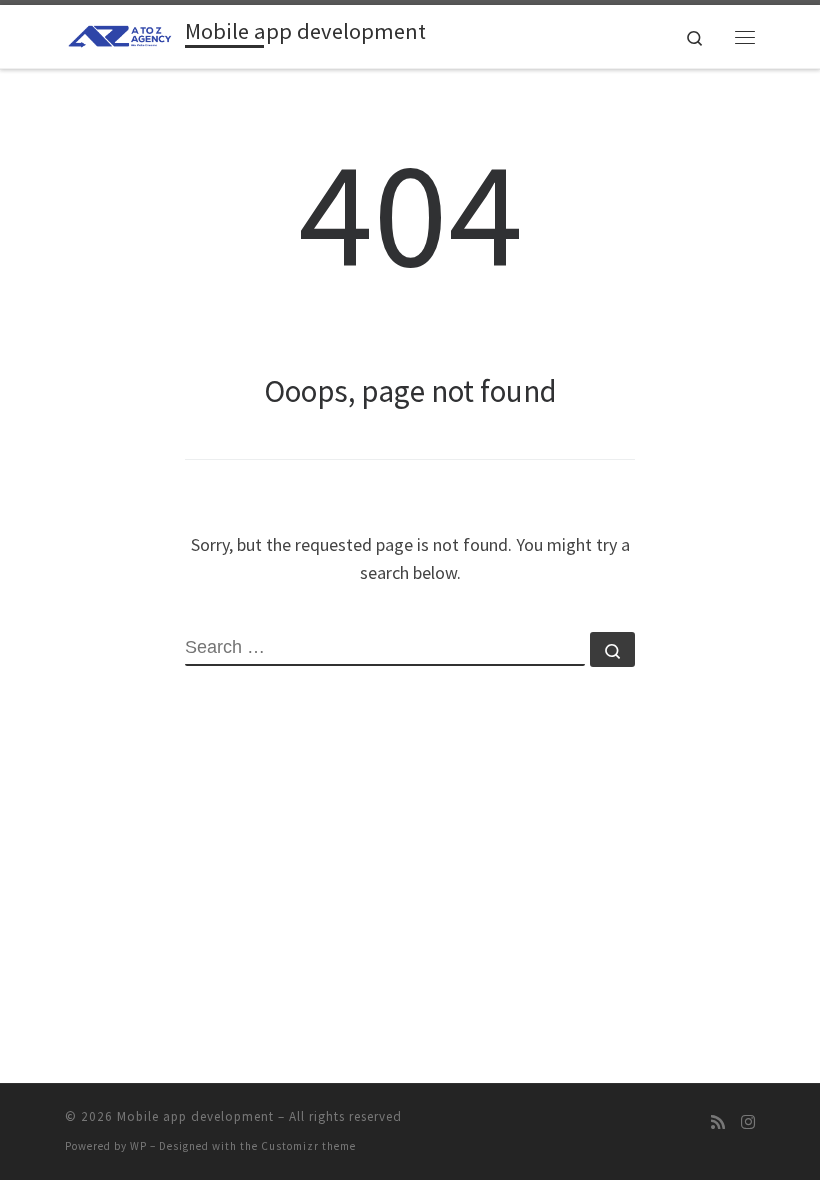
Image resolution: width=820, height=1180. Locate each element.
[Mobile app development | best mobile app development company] (121, 34)
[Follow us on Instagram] (748, 1122)
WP (138, 1146)
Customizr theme (308, 1146)
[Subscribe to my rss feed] (718, 1122)
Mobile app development (195, 1116)
